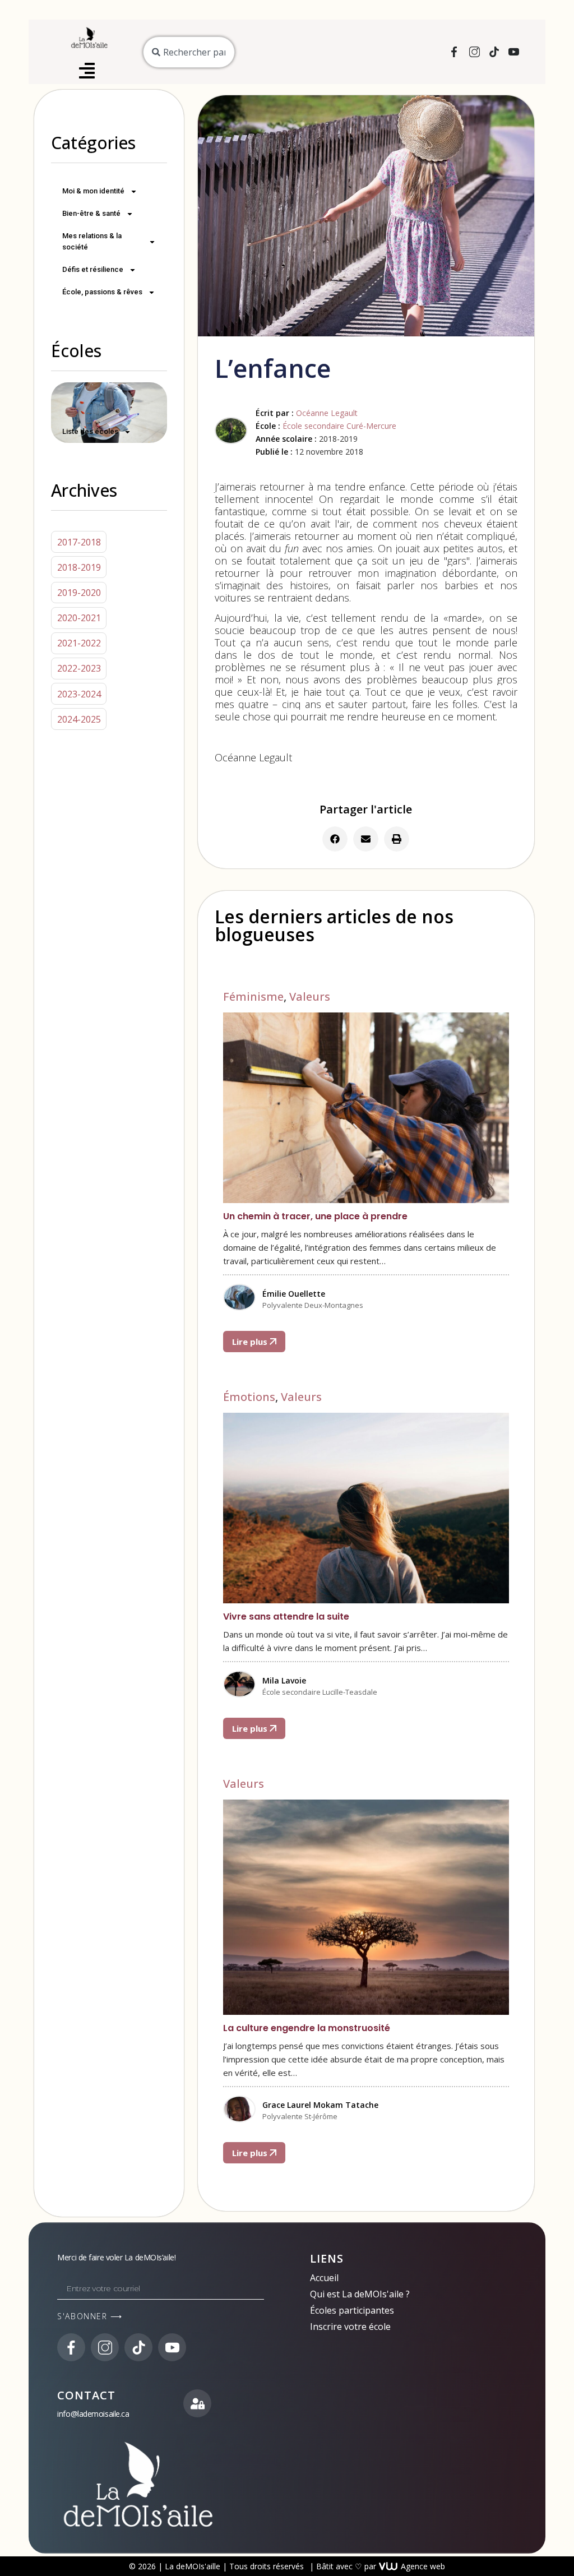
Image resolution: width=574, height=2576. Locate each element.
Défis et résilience (93, 269)
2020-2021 (79, 618)
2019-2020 (79, 593)
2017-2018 (79, 542)
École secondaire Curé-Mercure (339, 426)
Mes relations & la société (92, 241)
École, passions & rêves (102, 292)
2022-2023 (79, 668)
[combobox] (189, 52)
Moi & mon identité (93, 191)
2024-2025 (79, 719)
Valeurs (310, 996)
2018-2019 (79, 567)
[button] (335, 839)
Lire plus (251, 1342)
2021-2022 (79, 643)
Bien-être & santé (91, 213)
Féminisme (253, 996)
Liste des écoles (90, 431)
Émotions (249, 1397)
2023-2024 (79, 694)
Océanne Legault (327, 413)
